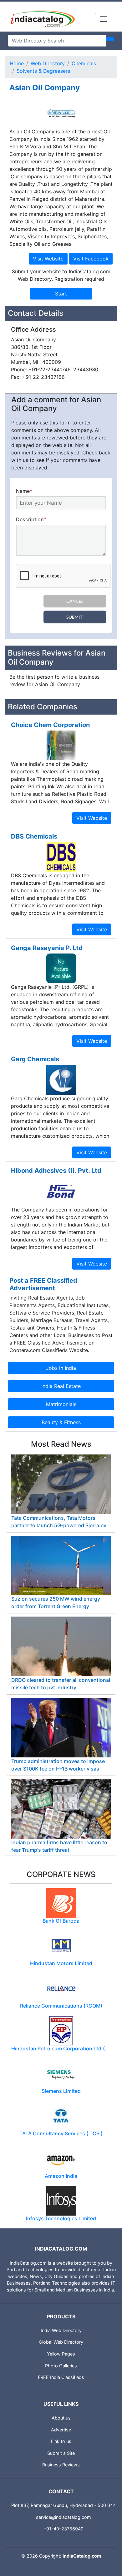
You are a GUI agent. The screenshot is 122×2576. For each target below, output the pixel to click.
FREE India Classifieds (61, 2377)
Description (31, 519)
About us (61, 2418)
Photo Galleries (61, 2366)
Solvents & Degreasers (43, 71)
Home (17, 63)
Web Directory (48, 63)
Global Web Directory (61, 2342)
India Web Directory (61, 2330)
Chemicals (84, 63)
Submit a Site (61, 2453)
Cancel (75, 601)
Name (24, 491)
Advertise (61, 2430)
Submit (75, 617)
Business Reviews (61, 2465)
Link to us (61, 2441)
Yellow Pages (61, 2354)
